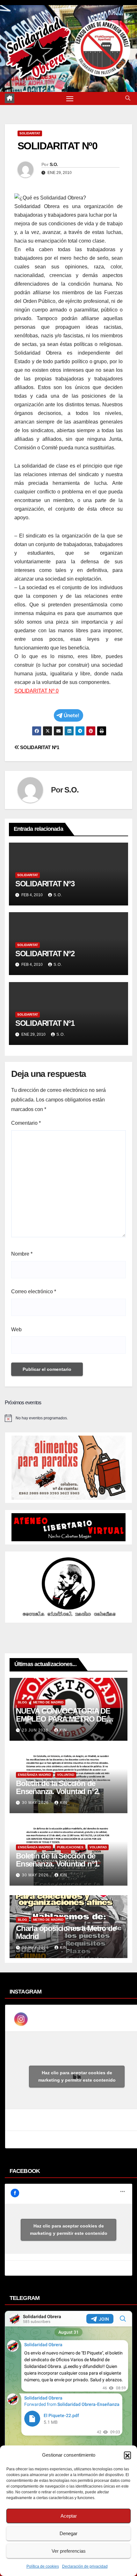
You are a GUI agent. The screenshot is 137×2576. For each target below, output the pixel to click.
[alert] (68, 1418)
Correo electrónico (34, 1292)
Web (16, 1329)
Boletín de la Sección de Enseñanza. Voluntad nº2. (58, 1787)
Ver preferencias (69, 2551)
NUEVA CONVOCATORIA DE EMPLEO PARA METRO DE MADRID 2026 (63, 1719)
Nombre (22, 1254)
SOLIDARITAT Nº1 (39, 747)
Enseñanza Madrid (34, 1775)
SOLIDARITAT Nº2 (45, 954)
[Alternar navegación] (70, 99)
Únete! (72, 715)
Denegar (68, 2533)
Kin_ (65, 1730)
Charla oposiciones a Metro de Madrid (66, 1932)
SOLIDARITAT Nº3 (45, 884)
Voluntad (66, 1775)
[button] (127, 2455)
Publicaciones (70, 1847)
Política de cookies (43, 2566)
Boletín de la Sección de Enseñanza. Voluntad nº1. (58, 1860)
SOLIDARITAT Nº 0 (36, 691)
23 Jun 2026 (36, 1730)
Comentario (26, 1123)
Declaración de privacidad (85, 2566)
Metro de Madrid (48, 1702)
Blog (22, 1702)
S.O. (54, 164)
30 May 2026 (36, 1803)
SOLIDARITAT (30, 133)
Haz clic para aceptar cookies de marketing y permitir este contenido (77, 2076)
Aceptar (69, 2516)
